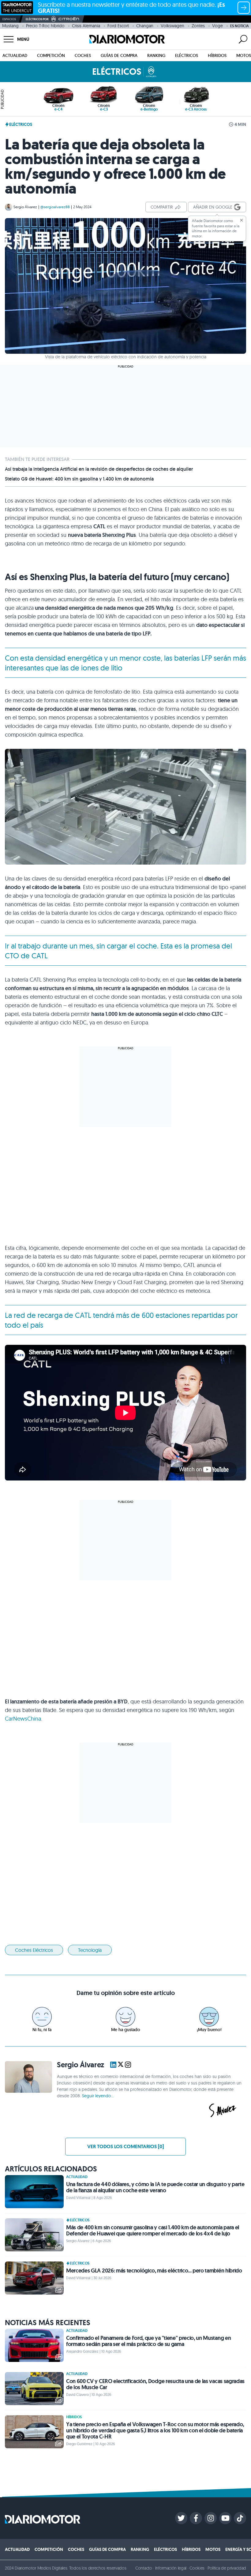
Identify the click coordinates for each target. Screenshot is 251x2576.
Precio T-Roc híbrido (45, 26)
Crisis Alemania (86, 26)
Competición (51, 55)
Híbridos (217, 55)
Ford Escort (118, 26)
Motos (244, 55)
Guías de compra (119, 55)
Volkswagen (172, 26)
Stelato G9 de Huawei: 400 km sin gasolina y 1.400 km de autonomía (79, 479)
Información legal (171, 2568)
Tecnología (90, 1950)
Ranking (156, 55)
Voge (217, 26)
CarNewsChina (23, 1719)
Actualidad (15, 55)
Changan (145, 26)
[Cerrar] (242, 220)
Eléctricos (187, 55)
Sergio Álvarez (25, 207)
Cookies (197, 2568)
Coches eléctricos (34, 1950)
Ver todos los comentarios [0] (125, 2146)
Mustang (10, 26)
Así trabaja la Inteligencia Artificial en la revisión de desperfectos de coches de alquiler (99, 469)
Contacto (144, 2568)
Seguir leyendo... (98, 2096)
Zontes (198, 26)
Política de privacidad (227, 2568)
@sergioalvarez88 (55, 207)
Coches (83, 55)
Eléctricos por (37, 19)
